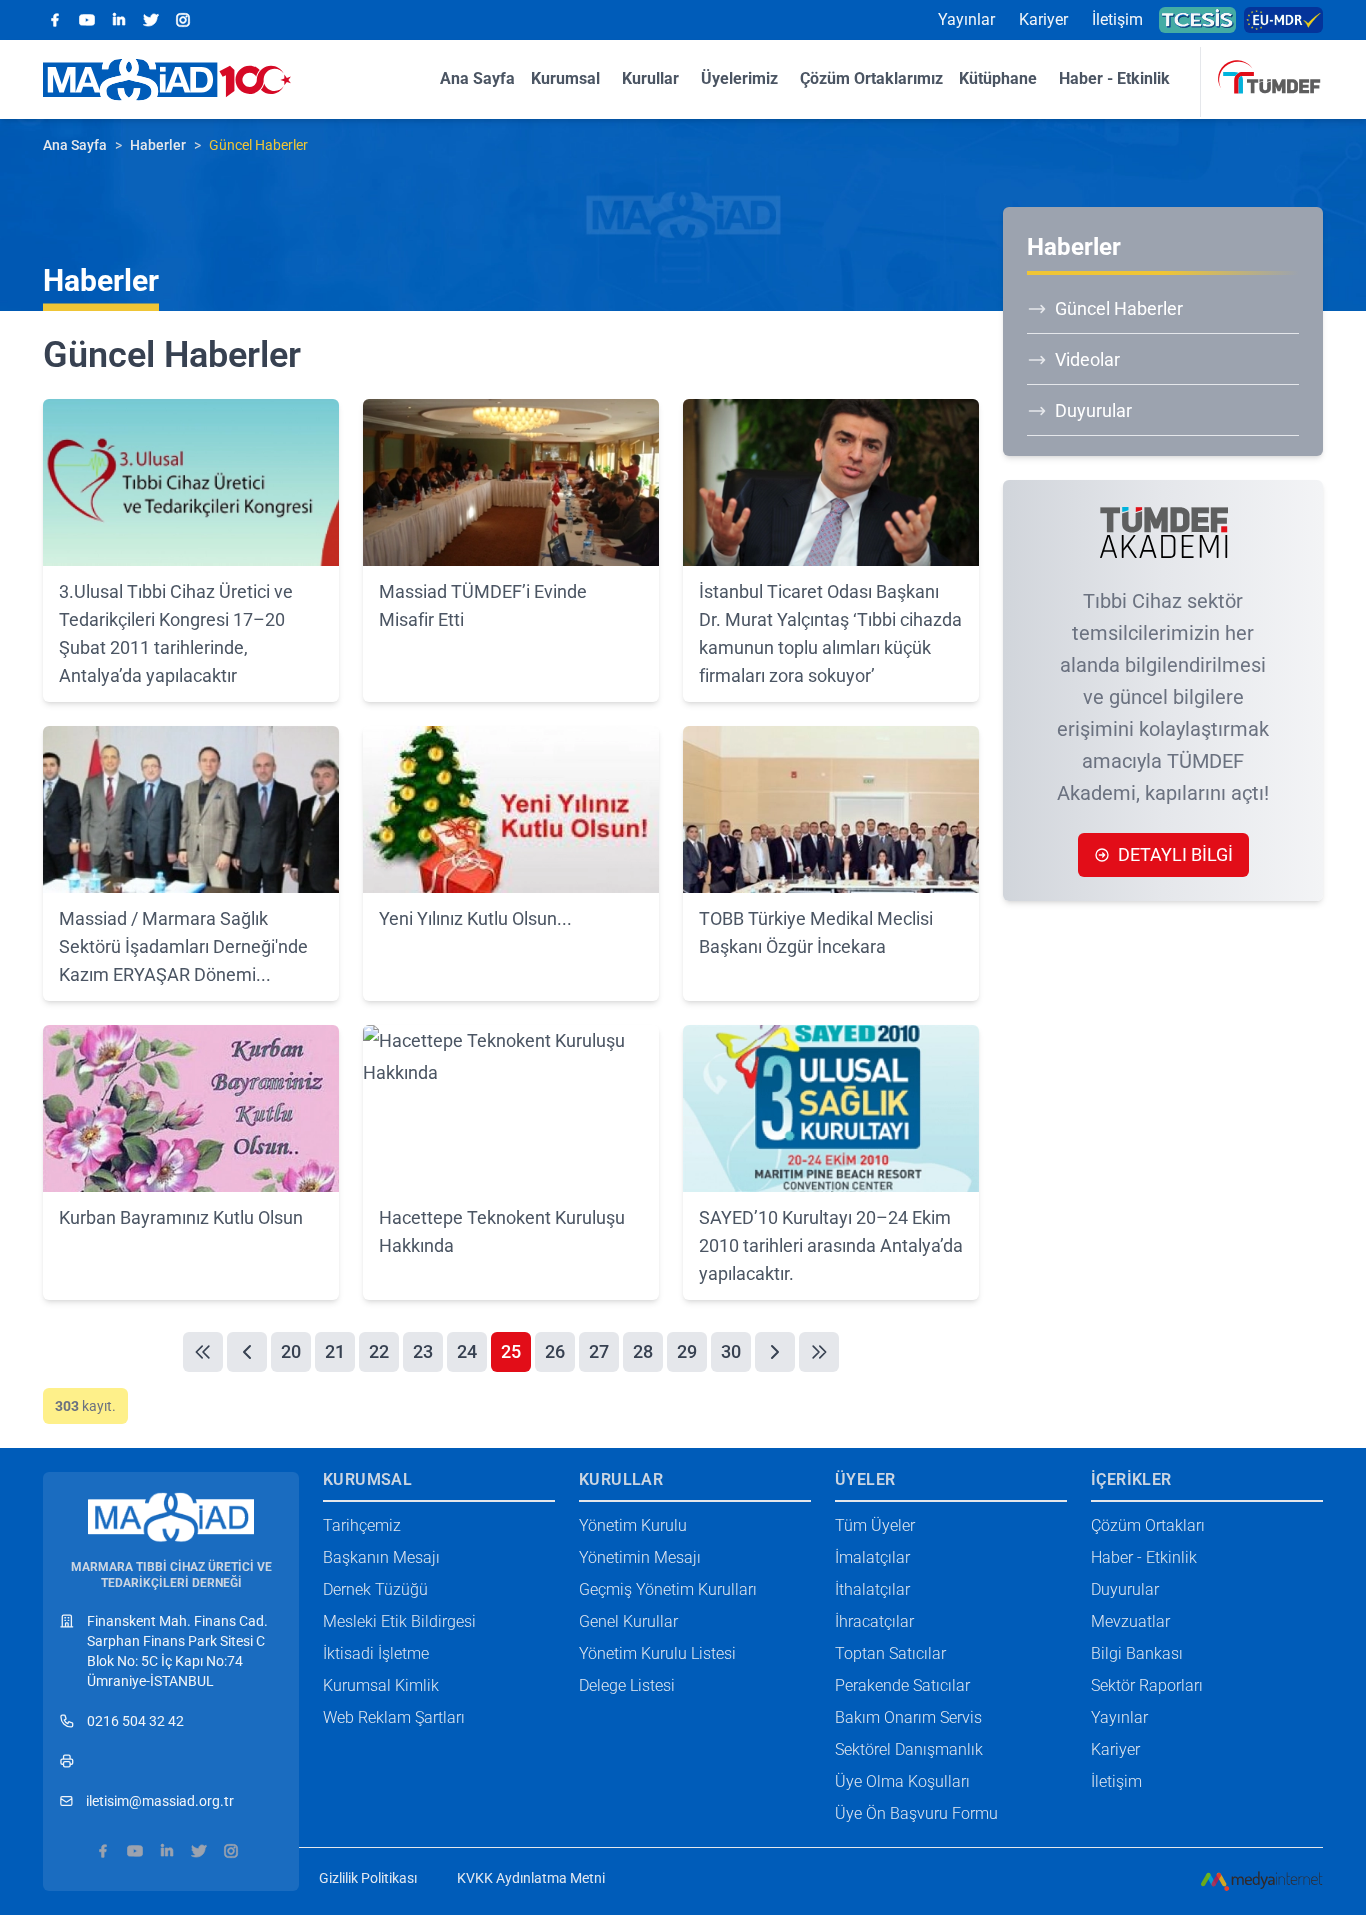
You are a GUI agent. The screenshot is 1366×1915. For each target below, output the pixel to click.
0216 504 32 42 (135, 1721)
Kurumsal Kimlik (381, 1685)
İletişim (1117, 19)
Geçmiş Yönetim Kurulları (668, 1589)
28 (643, 1351)
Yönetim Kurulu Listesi (657, 1653)
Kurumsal (565, 78)
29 (687, 1351)
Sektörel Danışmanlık (909, 1749)
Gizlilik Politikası (368, 1878)
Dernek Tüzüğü (375, 1589)
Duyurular (1093, 410)
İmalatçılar (872, 1557)
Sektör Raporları (1147, 1685)
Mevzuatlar (1130, 1621)
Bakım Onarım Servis (908, 1717)
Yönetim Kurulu (633, 1525)
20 (291, 1351)
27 (599, 1351)
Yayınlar (966, 19)
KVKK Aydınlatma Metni (531, 1878)
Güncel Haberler (1119, 308)
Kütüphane (998, 78)
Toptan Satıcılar (890, 1653)
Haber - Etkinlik (1114, 78)
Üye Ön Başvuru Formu (916, 1813)
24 (467, 1351)
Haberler (158, 145)
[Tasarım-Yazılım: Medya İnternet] (1261, 1881)
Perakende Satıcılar (902, 1685)
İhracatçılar (874, 1621)
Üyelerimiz (739, 78)
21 (335, 1351)
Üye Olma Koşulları (902, 1781)
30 (731, 1351)
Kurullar (650, 78)
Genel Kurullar (628, 1621)
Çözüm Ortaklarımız (871, 78)
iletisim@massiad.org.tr (160, 1801)
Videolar (1087, 359)
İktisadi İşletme (376, 1653)
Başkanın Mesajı (381, 1557)
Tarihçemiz (362, 1525)
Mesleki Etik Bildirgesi (399, 1621)
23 (423, 1351)
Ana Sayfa (477, 78)
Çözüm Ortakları (1148, 1525)
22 (379, 1351)
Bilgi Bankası (1137, 1653)
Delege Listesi (627, 1685)
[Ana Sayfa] (171, 1507)
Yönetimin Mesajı (640, 1557)
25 (511, 1351)
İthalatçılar (872, 1589)
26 (555, 1351)
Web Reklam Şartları (394, 1717)
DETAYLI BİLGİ (1175, 854)
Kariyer (1043, 19)
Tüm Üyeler (875, 1525)
